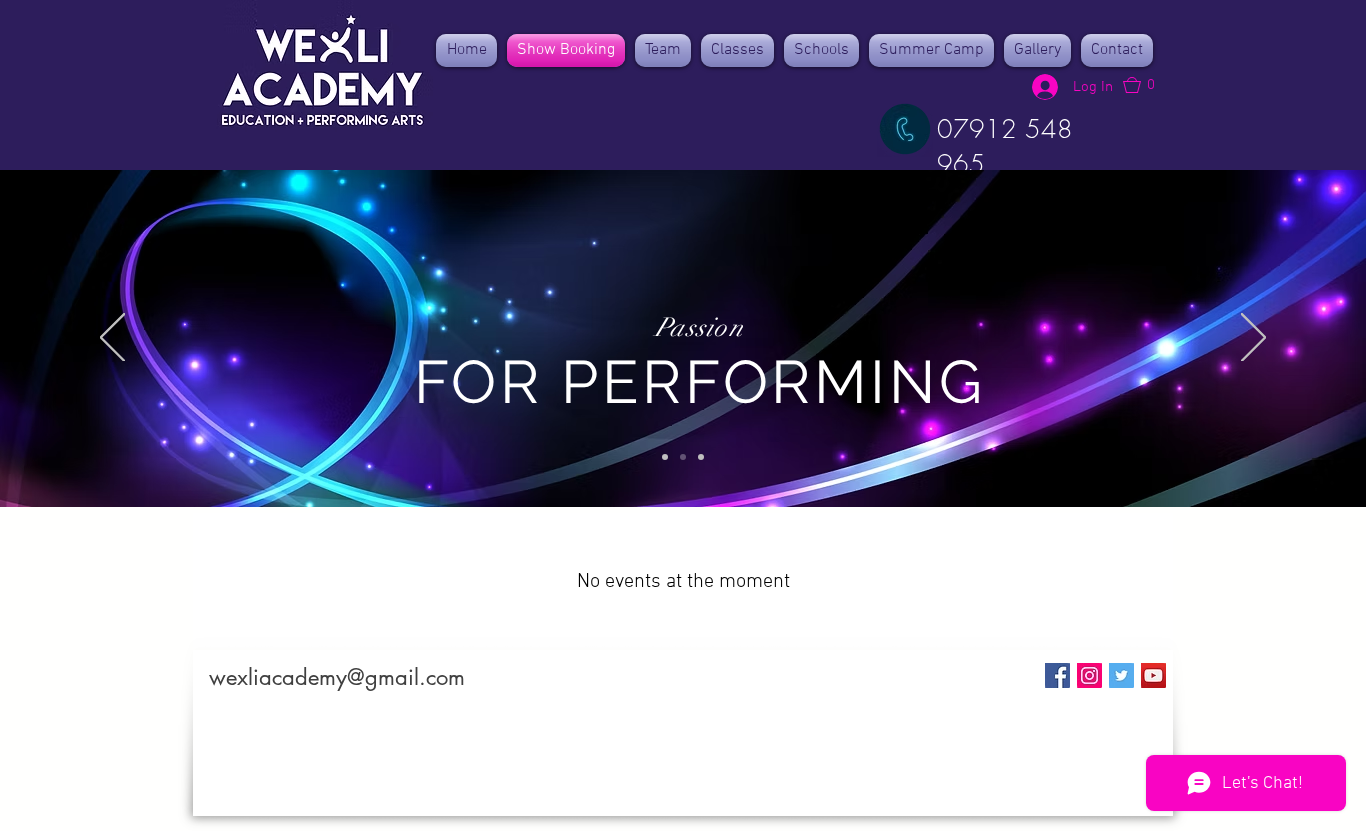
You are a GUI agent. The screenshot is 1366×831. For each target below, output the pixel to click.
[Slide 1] (665, 457)
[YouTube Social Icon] (1153, 675)
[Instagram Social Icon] (1089, 675)
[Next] (1253, 339)
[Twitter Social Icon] (1121, 675)
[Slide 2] (683, 457)
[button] (1148, 85)
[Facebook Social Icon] (1057, 675)
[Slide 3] (701, 457)
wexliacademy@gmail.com (337, 677)
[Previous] (112, 339)
